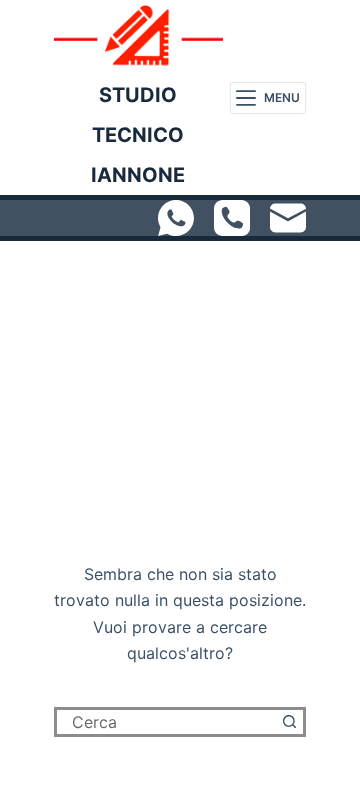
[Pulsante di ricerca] (291, 722)
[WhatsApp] (176, 218)
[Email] (288, 218)
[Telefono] (232, 218)
